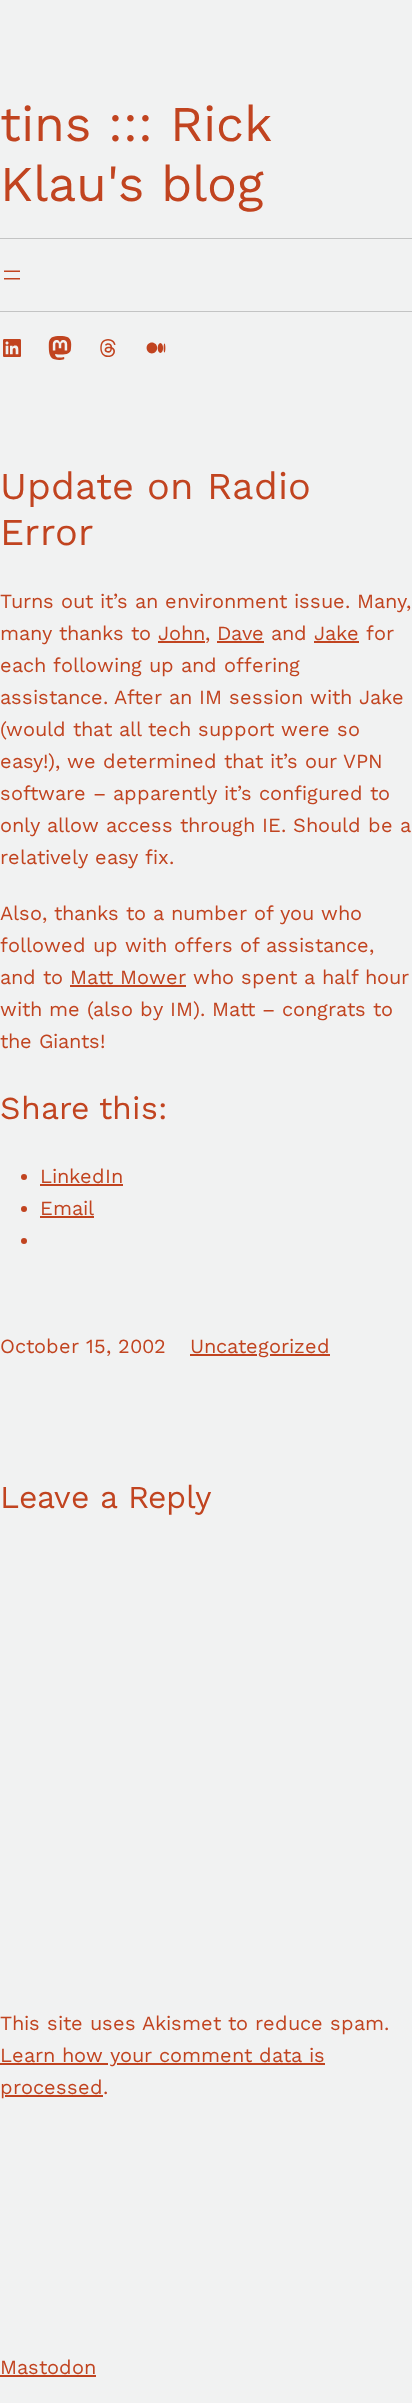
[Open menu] (12, 275)
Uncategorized (260, 1346)
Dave (240, 633)
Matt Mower (128, 977)
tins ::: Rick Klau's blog (135, 153)
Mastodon (48, 2367)
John (181, 633)
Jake (336, 633)
